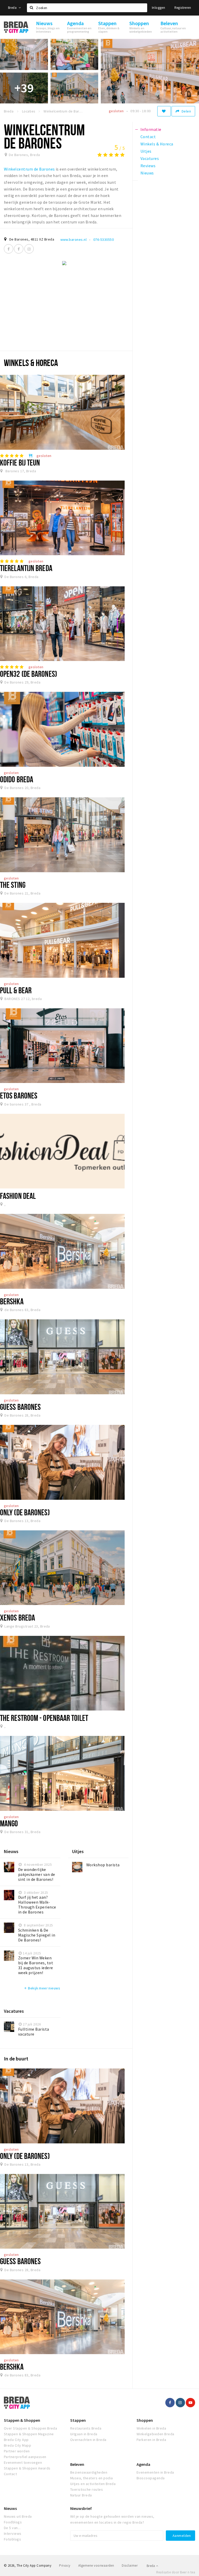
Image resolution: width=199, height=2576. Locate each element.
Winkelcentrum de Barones (30, 169)
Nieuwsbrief (81, 2508)
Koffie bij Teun (20, 462)
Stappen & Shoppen (22, 2420)
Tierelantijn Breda (26, 568)
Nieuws (10, 2508)
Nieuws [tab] (147, 173)
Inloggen (158, 8)
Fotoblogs (12, 2539)
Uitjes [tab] (146, 151)
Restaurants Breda (86, 2428)
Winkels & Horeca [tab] (157, 144)
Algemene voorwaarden (96, 2566)
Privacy (65, 2566)
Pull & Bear (16, 990)
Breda (13, 8)
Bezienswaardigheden (89, 2472)
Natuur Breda (81, 2495)
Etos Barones (19, 1095)
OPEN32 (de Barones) (29, 674)
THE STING (13, 885)
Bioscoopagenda (151, 2478)
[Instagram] (29, 249)
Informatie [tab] (151, 129)
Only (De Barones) (25, 1512)
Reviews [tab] (148, 166)
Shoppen (145, 2420)
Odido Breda (17, 779)
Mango (9, 1823)
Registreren (183, 8)
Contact (10, 2474)
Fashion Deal (18, 1196)
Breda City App (16, 2440)
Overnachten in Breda (88, 2440)
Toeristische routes (87, 2489)
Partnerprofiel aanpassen (25, 2457)
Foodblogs (13, 2522)
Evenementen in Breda (155, 2472)
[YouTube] (190, 2403)
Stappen (78, 2420)
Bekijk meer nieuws (42, 1988)
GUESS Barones (20, 1407)
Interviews (13, 2533)
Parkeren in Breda (151, 2440)
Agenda (143, 2464)
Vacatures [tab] (150, 158)
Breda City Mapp (17, 2445)
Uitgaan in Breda (84, 2434)
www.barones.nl (74, 240)
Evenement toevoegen (23, 2462)
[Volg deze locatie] (164, 111)
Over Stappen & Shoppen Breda (30, 2428)
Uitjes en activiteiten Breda (93, 2484)
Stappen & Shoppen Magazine (29, 2434)
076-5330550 (104, 240)
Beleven (77, 2464)
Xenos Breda (17, 1617)
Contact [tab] (148, 137)
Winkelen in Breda (151, 2428)
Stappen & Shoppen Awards (27, 2468)
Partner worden (17, 2451)
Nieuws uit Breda (18, 2516)
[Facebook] (9, 249)
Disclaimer (130, 2566)
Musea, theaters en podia (92, 2478)
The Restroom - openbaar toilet (44, 1718)
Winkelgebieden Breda (155, 2434)
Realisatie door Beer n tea (176, 2572)
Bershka (12, 1301)
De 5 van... (12, 2528)
